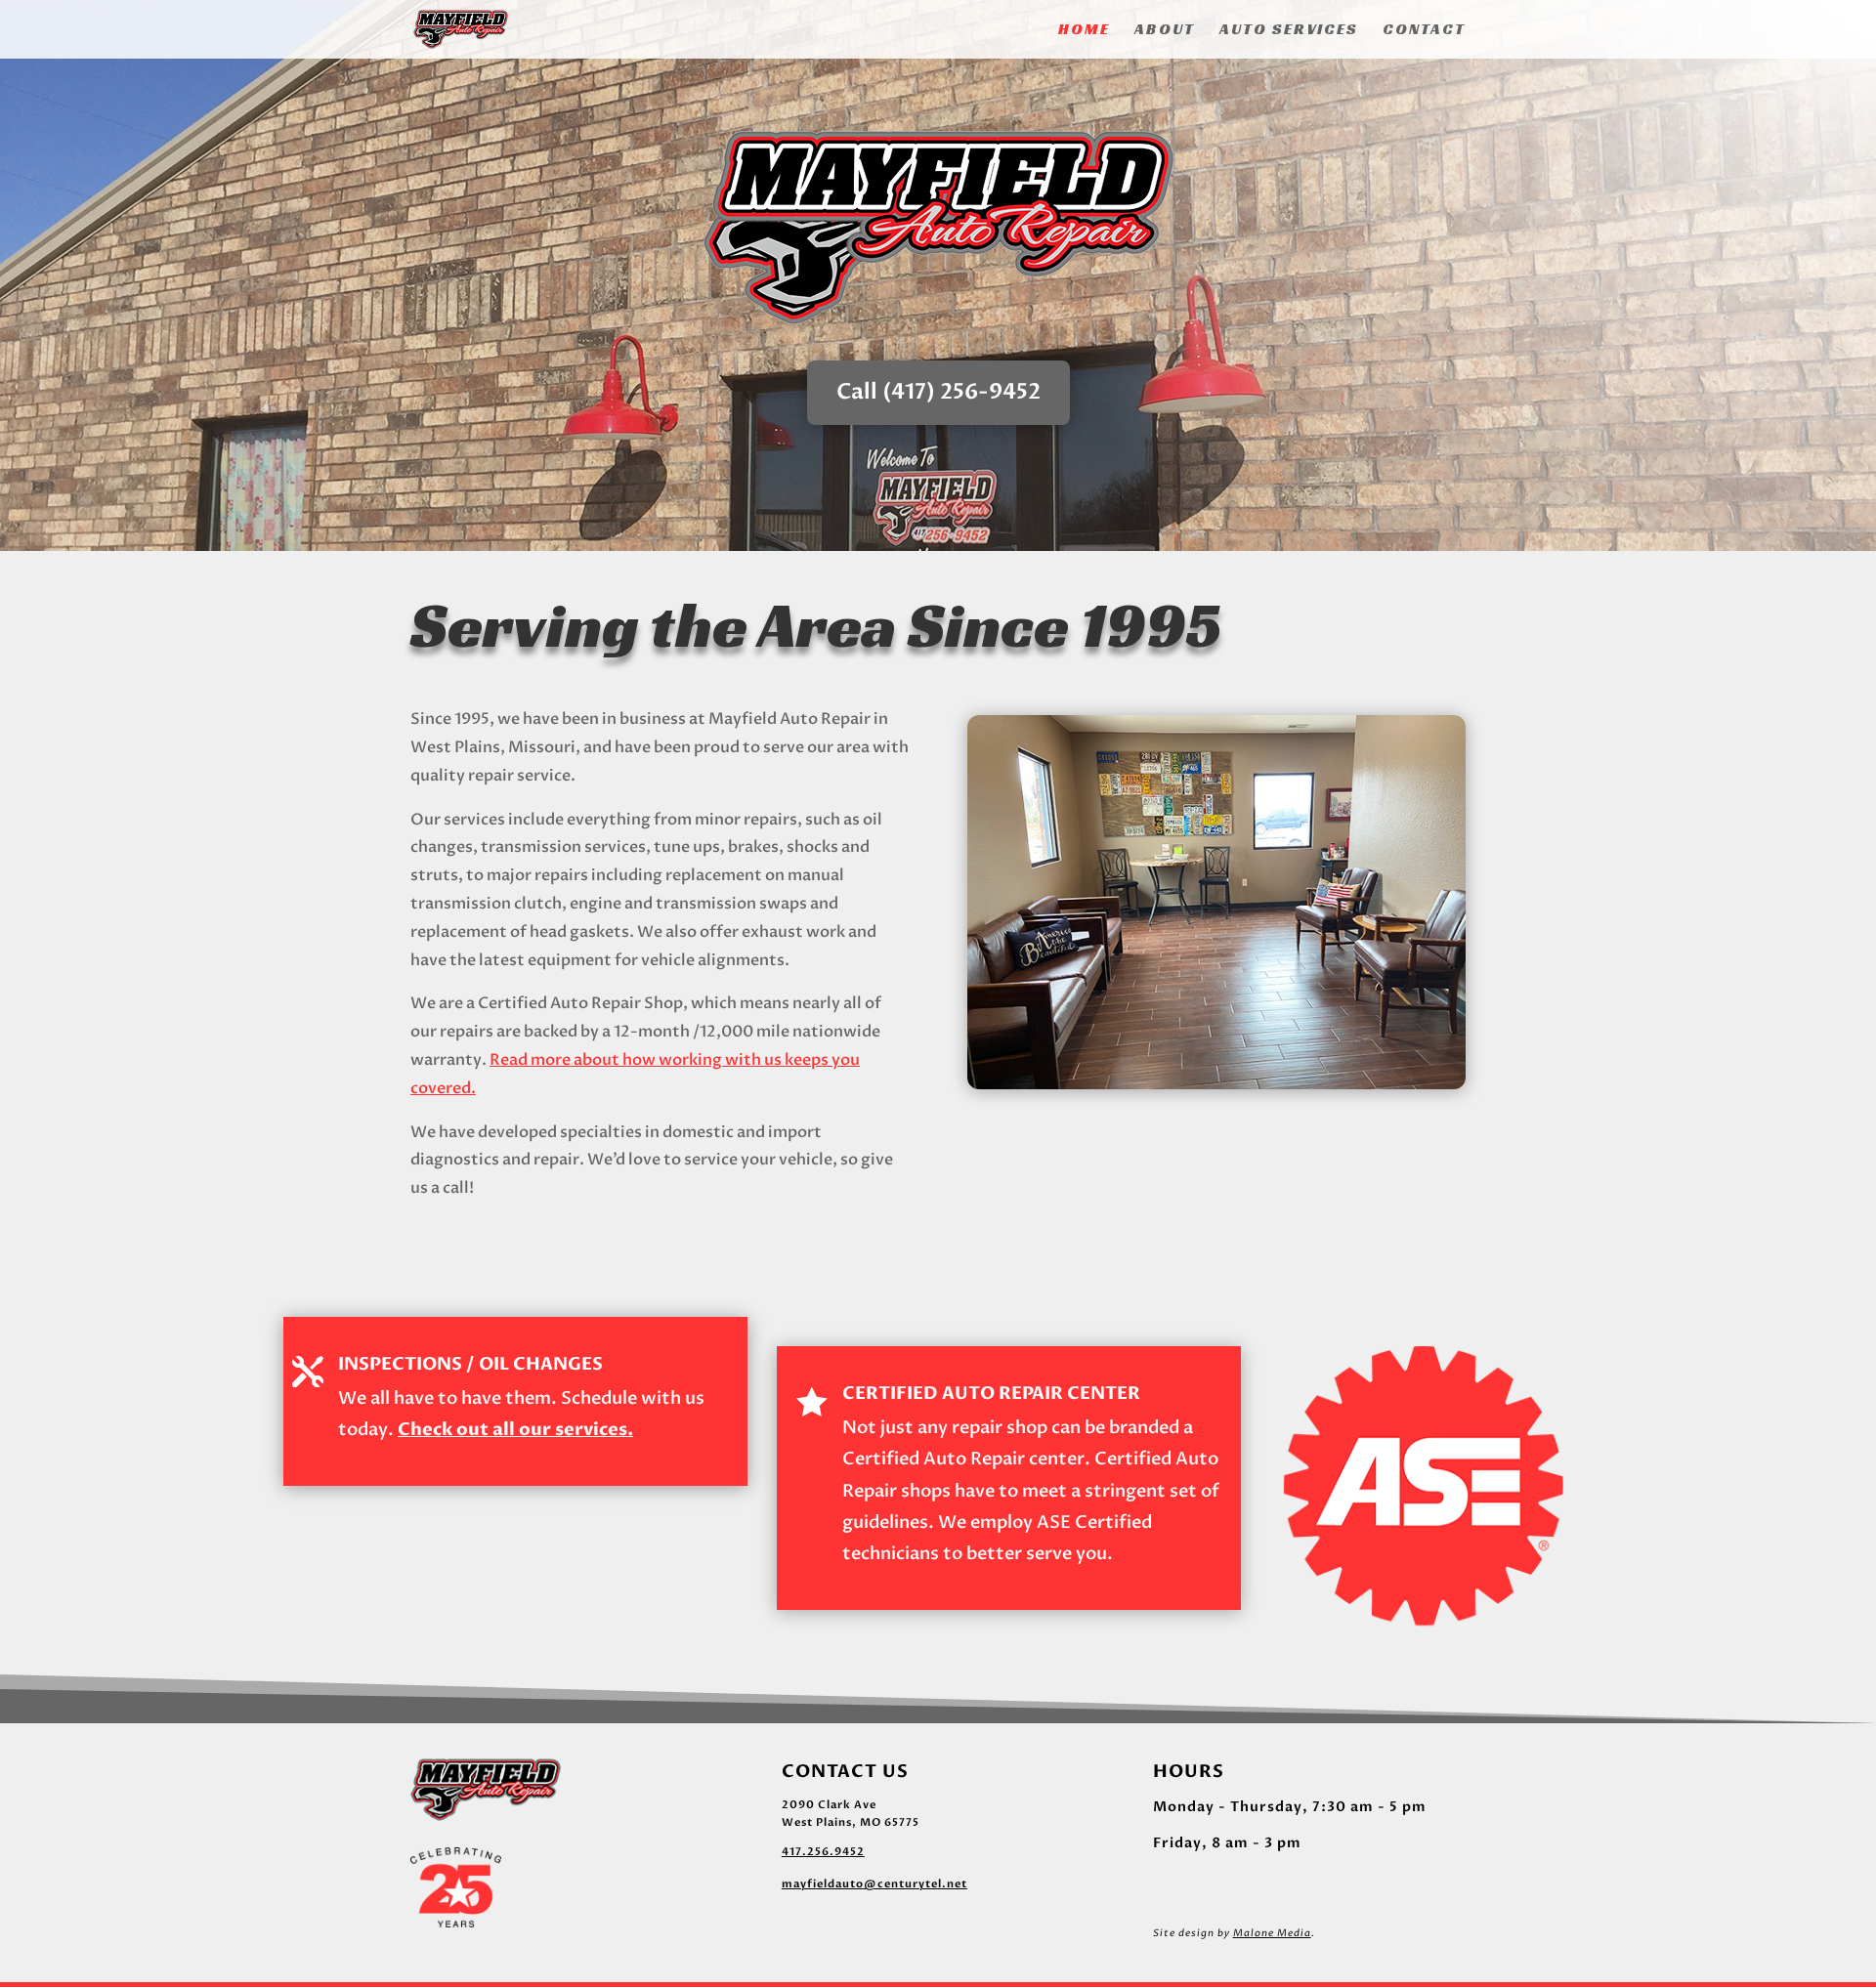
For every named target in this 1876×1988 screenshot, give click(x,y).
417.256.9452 (823, 1852)
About (1165, 31)
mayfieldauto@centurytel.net (874, 1884)
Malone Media (1272, 1933)
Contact (1424, 31)
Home (1084, 31)
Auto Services (1289, 31)
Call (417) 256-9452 (938, 392)
